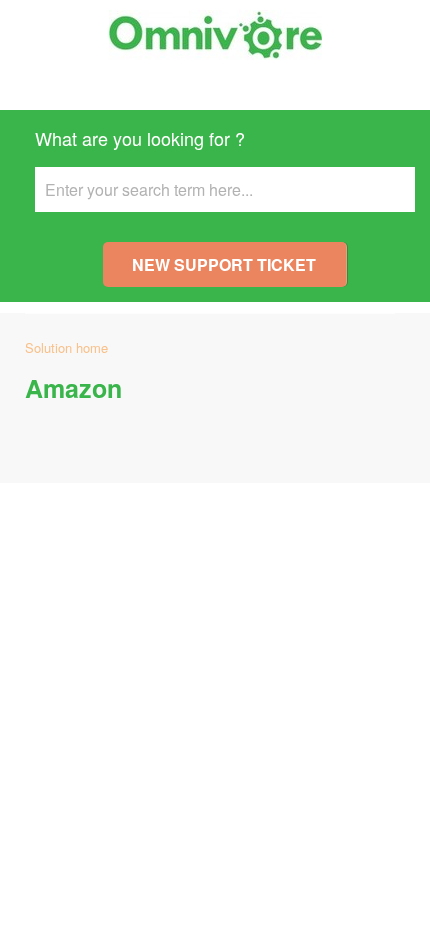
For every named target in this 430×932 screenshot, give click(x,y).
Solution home (66, 347)
